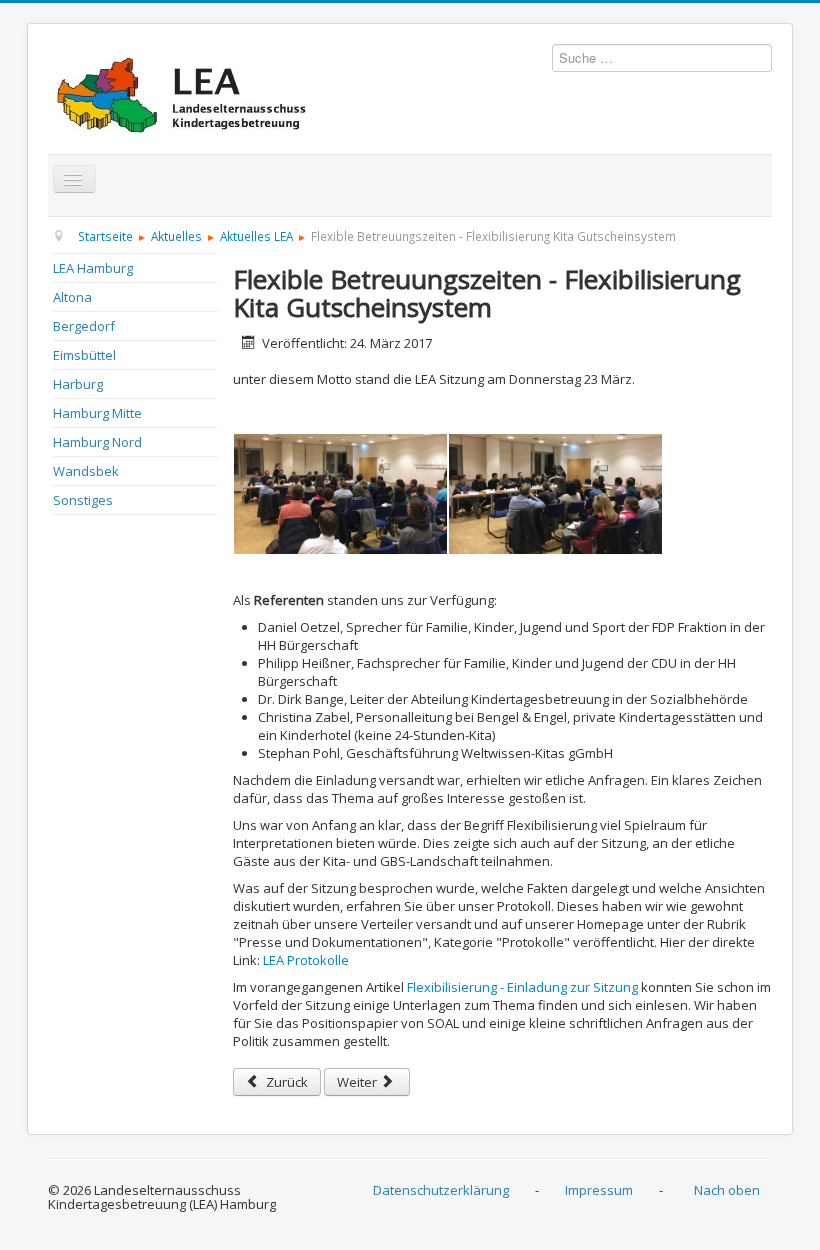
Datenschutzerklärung (441, 1190)
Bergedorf (84, 326)
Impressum (599, 1190)
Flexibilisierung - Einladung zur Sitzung (522, 987)
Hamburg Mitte (97, 413)
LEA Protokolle (306, 960)
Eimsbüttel (84, 355)
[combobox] (662, 58)
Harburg (78, 384)
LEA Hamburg (93, 268)
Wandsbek (86, 471)
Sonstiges (83, 500)
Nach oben (727, 1190)
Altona (72, 297)
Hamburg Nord (97, 442)
